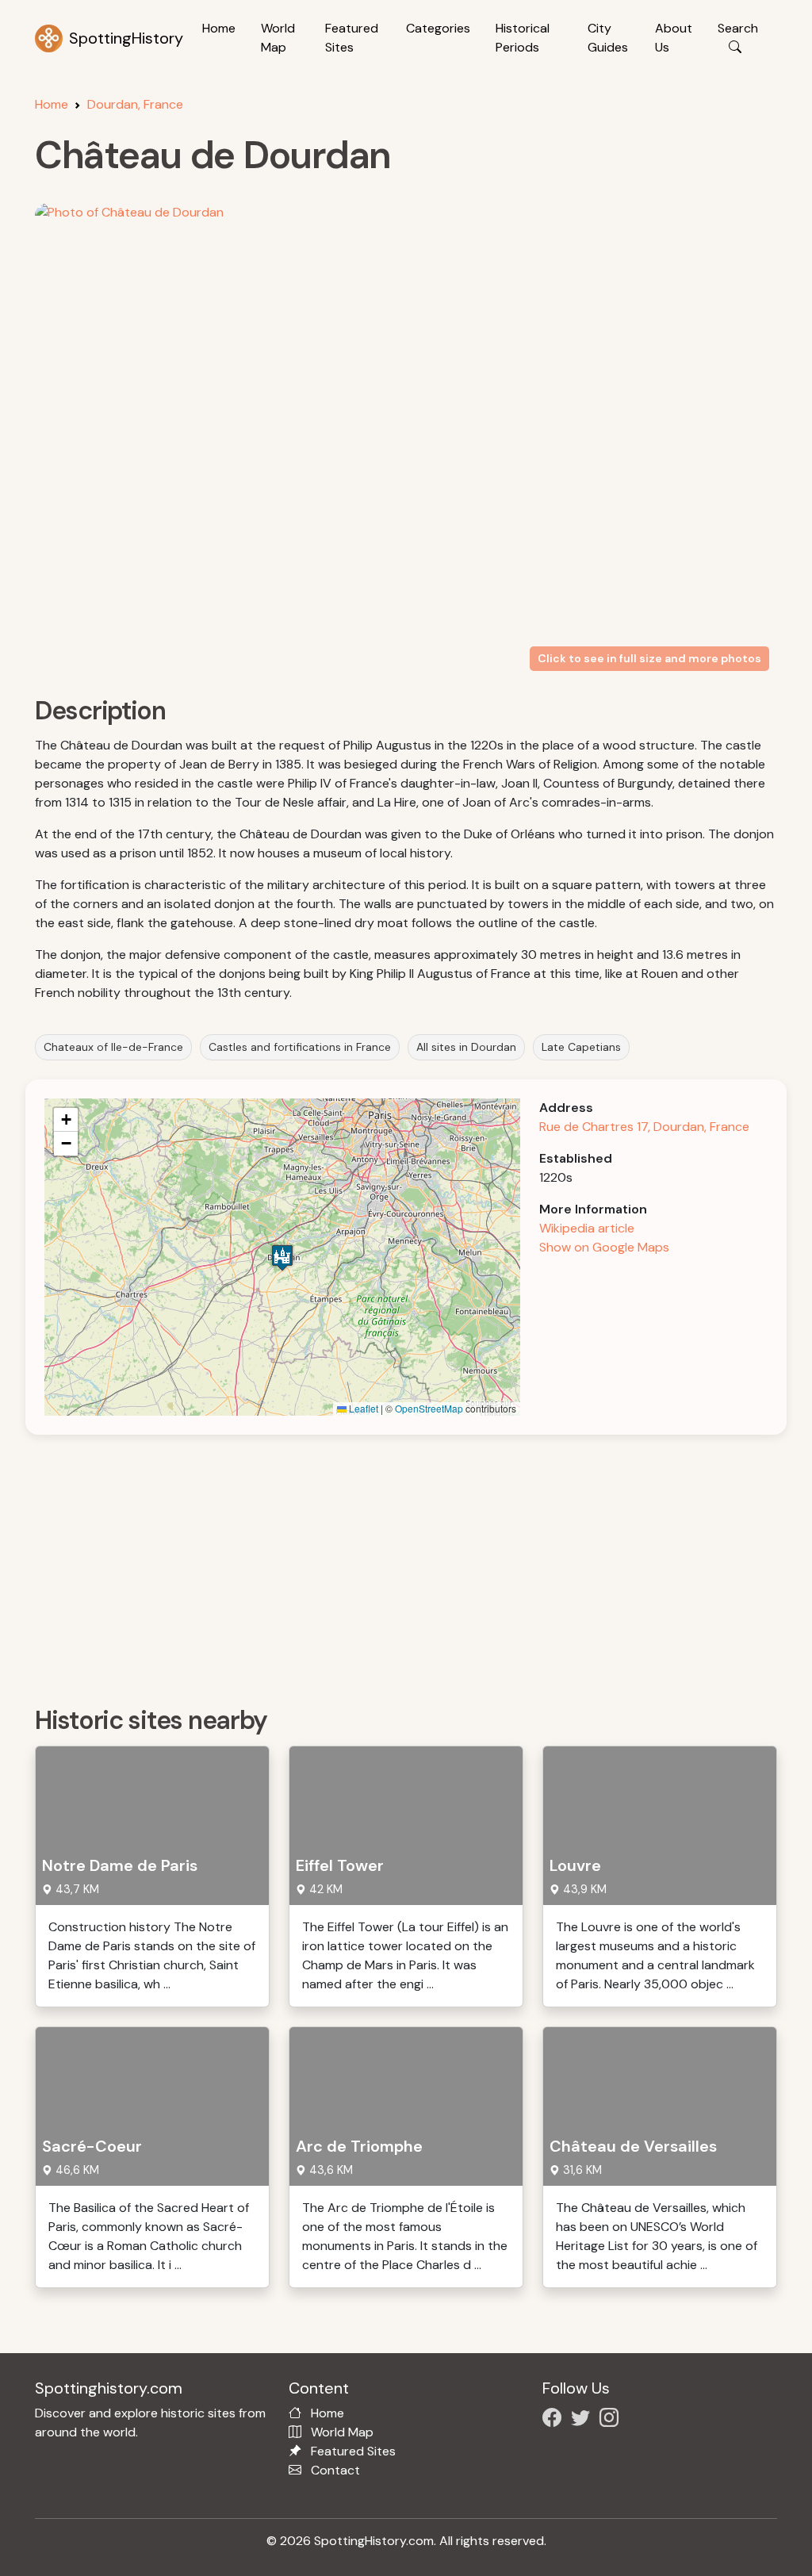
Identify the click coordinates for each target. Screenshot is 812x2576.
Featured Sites (352, 38)
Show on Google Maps (604, 1247)
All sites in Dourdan (466, 1047)
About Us (674, 38)
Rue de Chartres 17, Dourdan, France (644, 1127)
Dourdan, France (135, 104)
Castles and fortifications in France (300, 1047)
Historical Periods (523, 38)
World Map (278, 38)
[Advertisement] (416, 1565)
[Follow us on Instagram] (612, 2420)
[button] (282, 1257)
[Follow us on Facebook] (555, 2420)
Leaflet (362, 1408)
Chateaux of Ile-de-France (113, 1047)
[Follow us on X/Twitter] (584, 2420)
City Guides (608, 38)
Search (738, 28)
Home (219, 28)
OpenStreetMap (429, 1408)
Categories (438, 28)
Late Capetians (581, 1047)
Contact (335, 2470)
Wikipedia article (587, 1228)
